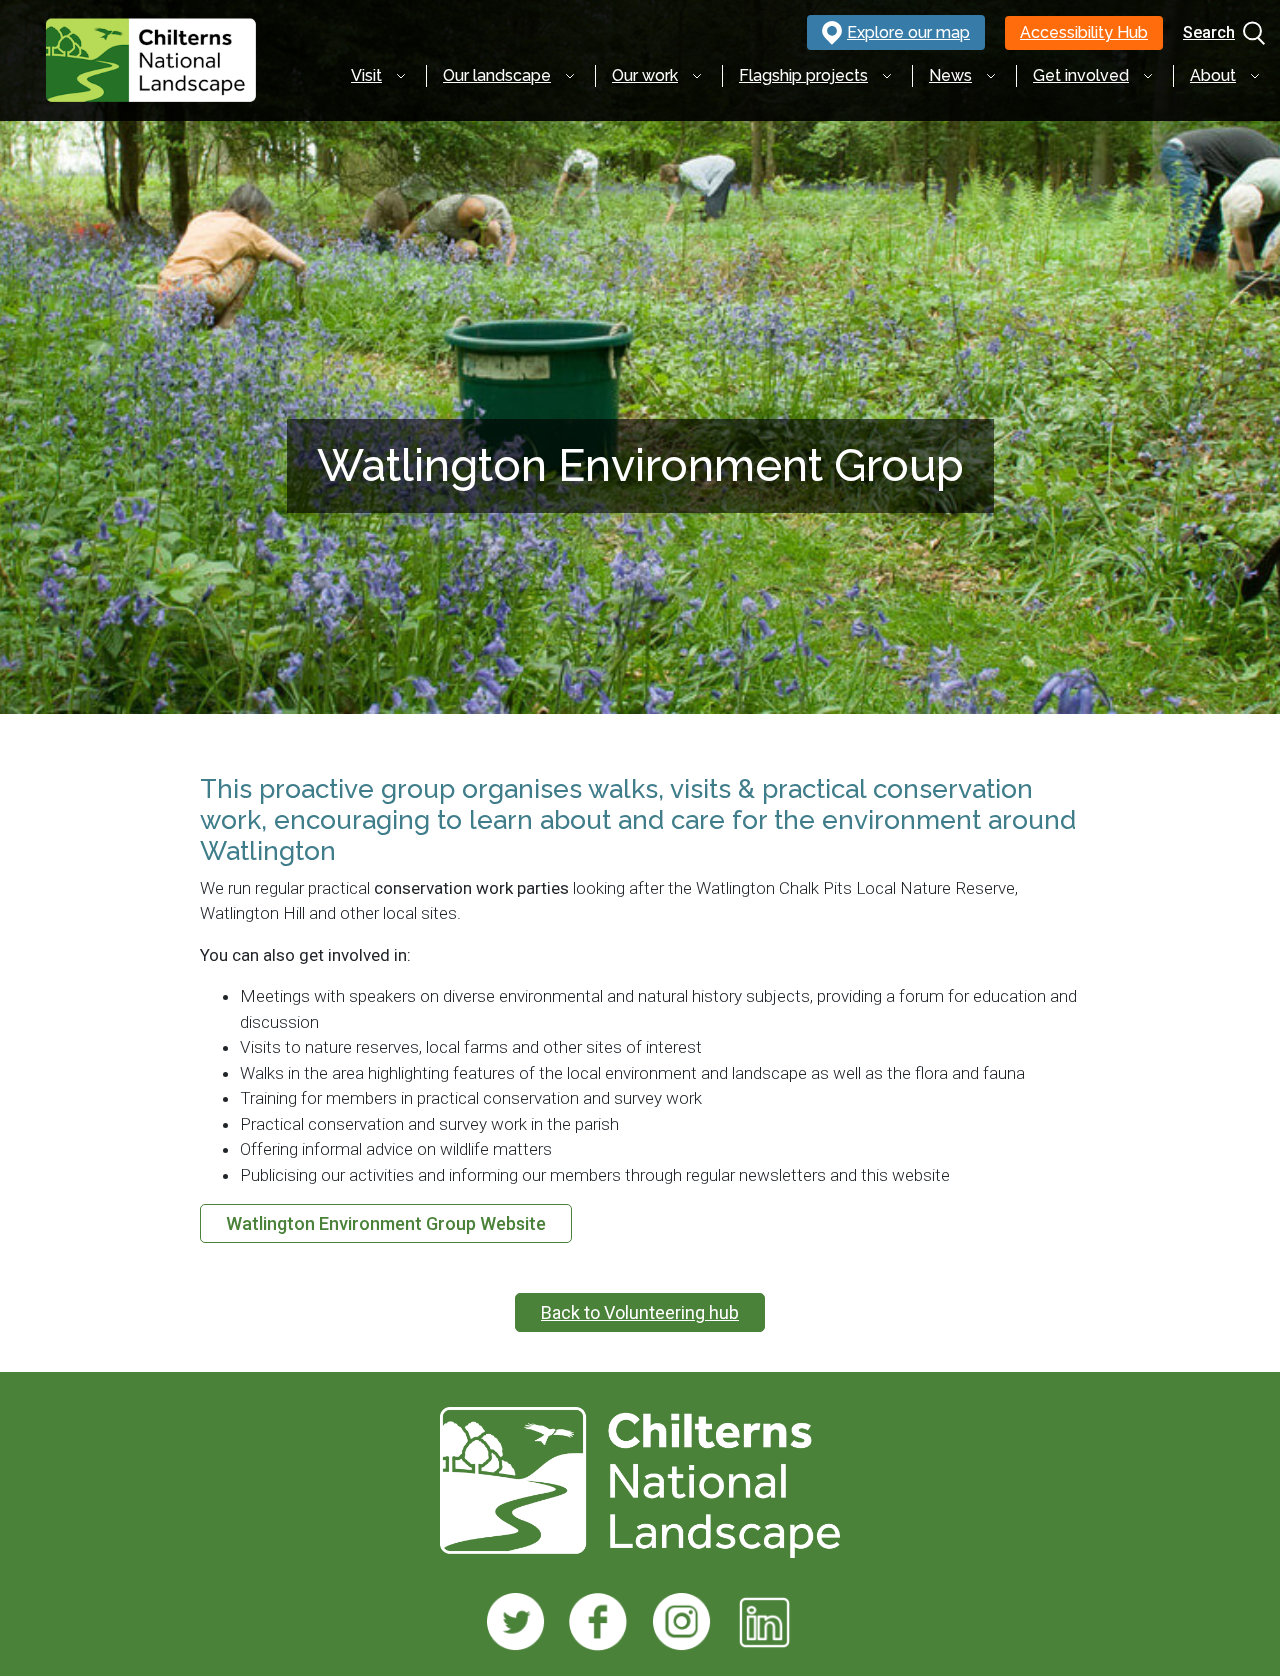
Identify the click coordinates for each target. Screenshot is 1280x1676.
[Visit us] (515, 1622)
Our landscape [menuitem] (497, 75)
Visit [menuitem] (366, 75)
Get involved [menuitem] (1081, 75)
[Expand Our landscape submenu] (570, 76)
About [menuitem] (1213, 75)
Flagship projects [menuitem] (803, 75)
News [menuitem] (950, 75)
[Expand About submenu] (1255, 76)
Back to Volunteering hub (640, 1312)
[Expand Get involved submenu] (1148, 76)
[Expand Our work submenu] (697, 76)
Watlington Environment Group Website (386, 1223)
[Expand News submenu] (991, 76)
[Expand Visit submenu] (401, 76)
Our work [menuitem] (645, 75)
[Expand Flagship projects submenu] (887, 76)
